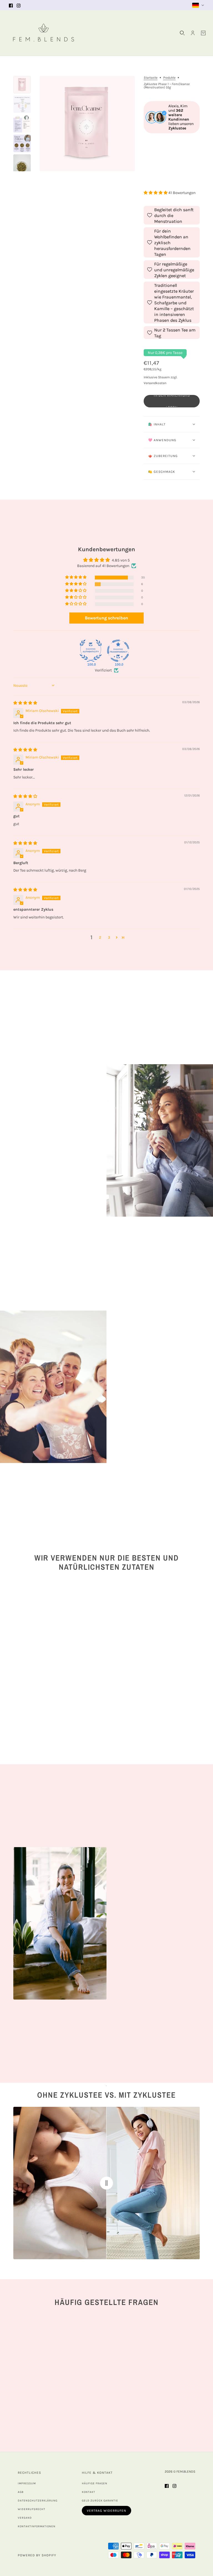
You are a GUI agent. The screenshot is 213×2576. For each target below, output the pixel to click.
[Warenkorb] (203, 33)
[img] (25, 703)
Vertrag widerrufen (106, 2511)
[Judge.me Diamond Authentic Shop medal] (91, 651)
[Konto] (193, 33)
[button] (156, 193)
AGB (21, 2492)
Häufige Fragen (95, 2483)
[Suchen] (182, 33)
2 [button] (100, 937)
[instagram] (19, 5)
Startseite (151, 78)
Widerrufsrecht (31, 2509)
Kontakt (88, 2492)
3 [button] (109, 937)
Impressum (27, 2483)
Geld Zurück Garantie (100, 2501)
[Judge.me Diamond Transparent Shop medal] (118, 651)
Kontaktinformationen (37, 2526)
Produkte (169, 78)
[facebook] (11, 5)
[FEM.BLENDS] (44, 33)
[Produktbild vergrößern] (87, 124)
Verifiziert (103, 670)
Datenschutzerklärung (38, 2501)
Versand (25, 2518)
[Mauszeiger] (106, 2183)
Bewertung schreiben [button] (106, 618)
